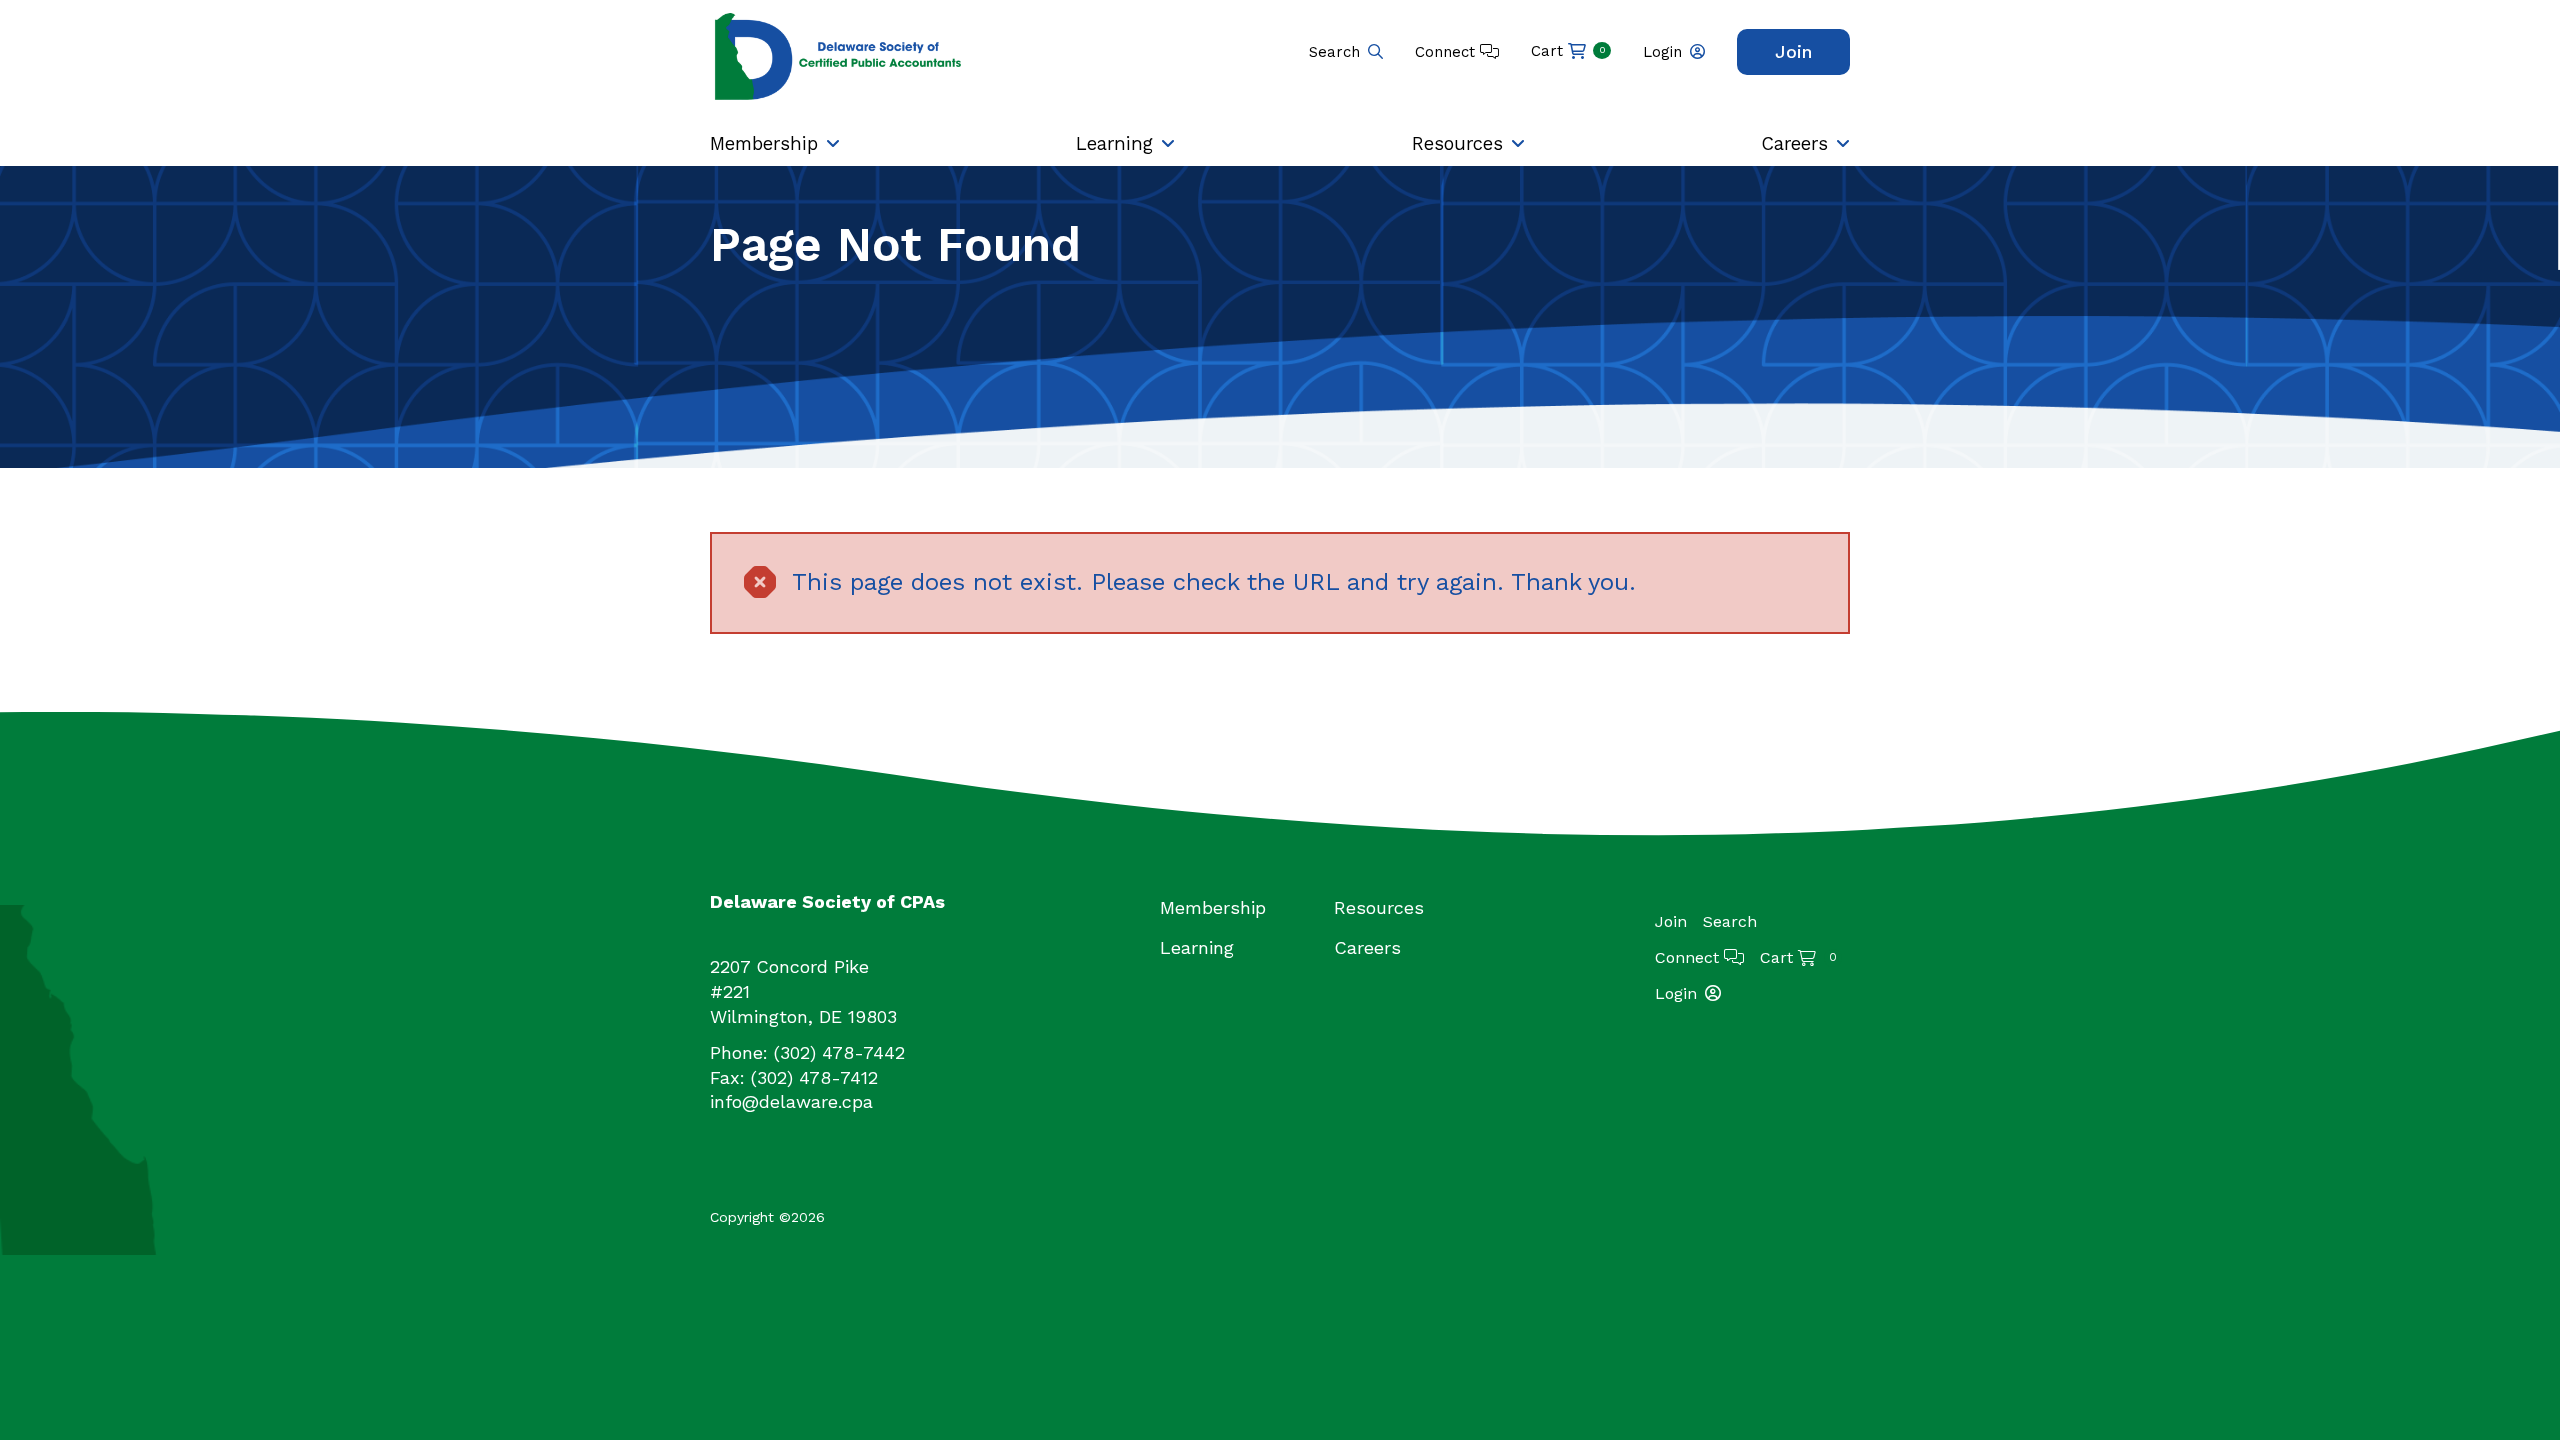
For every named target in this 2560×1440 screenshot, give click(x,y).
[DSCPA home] (840, 55)
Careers (1794, 143)
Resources (1457, 143)
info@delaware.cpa (791, 1101)
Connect (1447, 52)
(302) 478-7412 (814, 1077)
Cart (1568, 51)
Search (1334, 52)
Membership (764, 143)
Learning (1114, 143)
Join (1793, 51)
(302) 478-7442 (839, 1052)
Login (1662, 52)
